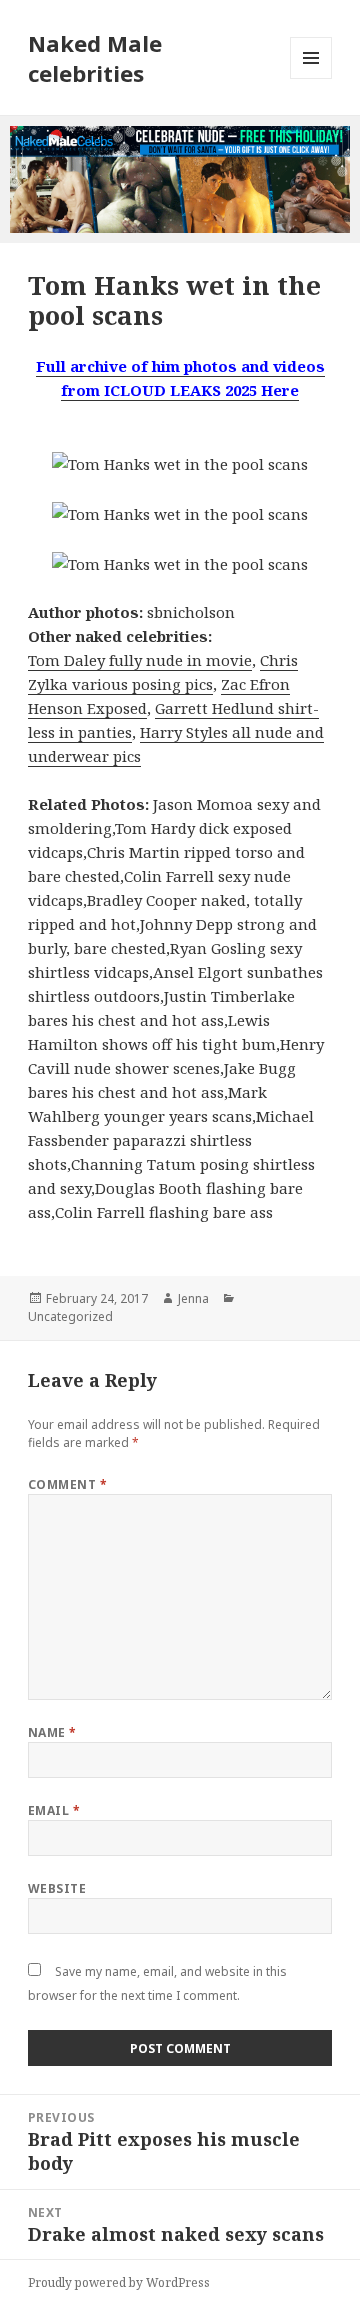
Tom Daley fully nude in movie (140, 660)
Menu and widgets (311, 78)
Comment (67, 1484)
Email (54, 1810)
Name (52, 1732)
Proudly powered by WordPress (119, 2282)
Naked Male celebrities (95, 58)
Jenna (193, 1298)
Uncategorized (70, 1316)
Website (57, 1888)
